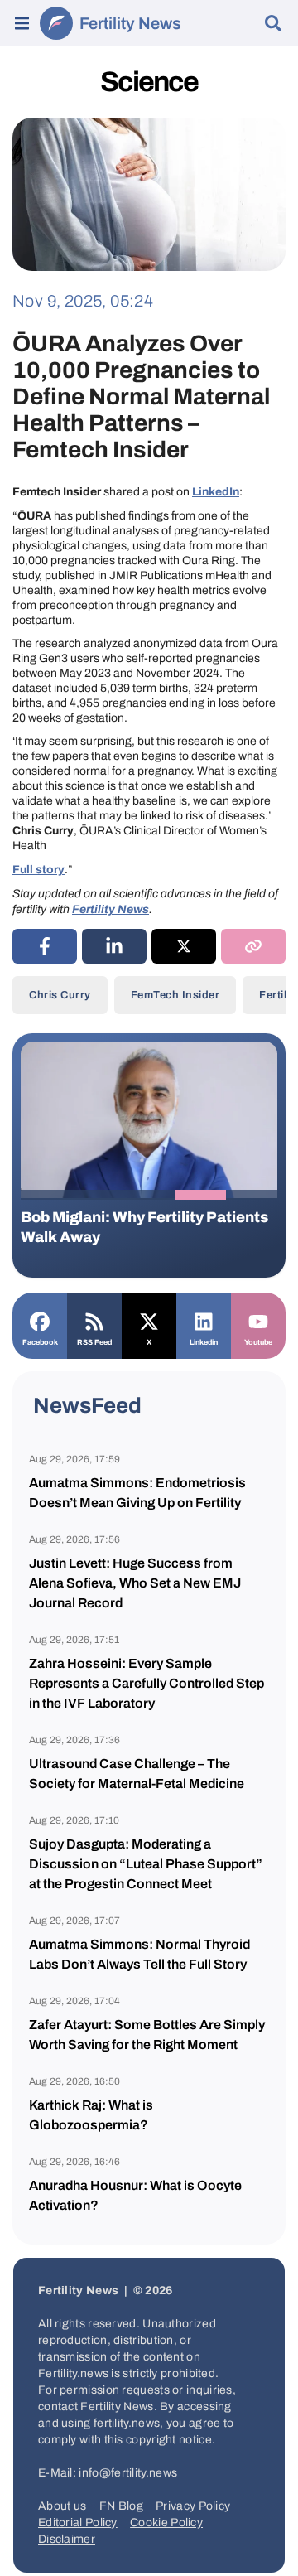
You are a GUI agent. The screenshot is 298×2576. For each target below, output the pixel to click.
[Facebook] (40, 1320)
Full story (38, 870)
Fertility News (130, 23)
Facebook (40, 1342)
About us (62, 2506)
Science (149, 82)
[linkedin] (114, 946)
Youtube (258, 1342)
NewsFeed (87, 1405)
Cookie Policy (166, 2523)
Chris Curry (60, 995)
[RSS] (94, 1320)
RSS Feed (94, 1342)
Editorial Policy (78, 2523)
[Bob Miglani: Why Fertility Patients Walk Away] (149, 1119)
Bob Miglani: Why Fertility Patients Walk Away (144, 1227)
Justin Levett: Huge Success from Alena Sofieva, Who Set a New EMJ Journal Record (135, 1583)
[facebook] (45, 946)
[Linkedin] (204, 1320)
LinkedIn (216, 492)
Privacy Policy (193, 2506)
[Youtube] (258, 1320)
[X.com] (149, 1320)
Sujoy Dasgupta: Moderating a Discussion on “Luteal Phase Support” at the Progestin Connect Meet (146, 1864)
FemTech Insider (175, 995)
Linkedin (204, 1342)
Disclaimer (67, 2539)
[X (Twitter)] (184, 946)
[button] (46, 1195)
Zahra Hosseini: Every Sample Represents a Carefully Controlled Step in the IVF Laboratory (147, 1683)
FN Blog (121, 2506)
